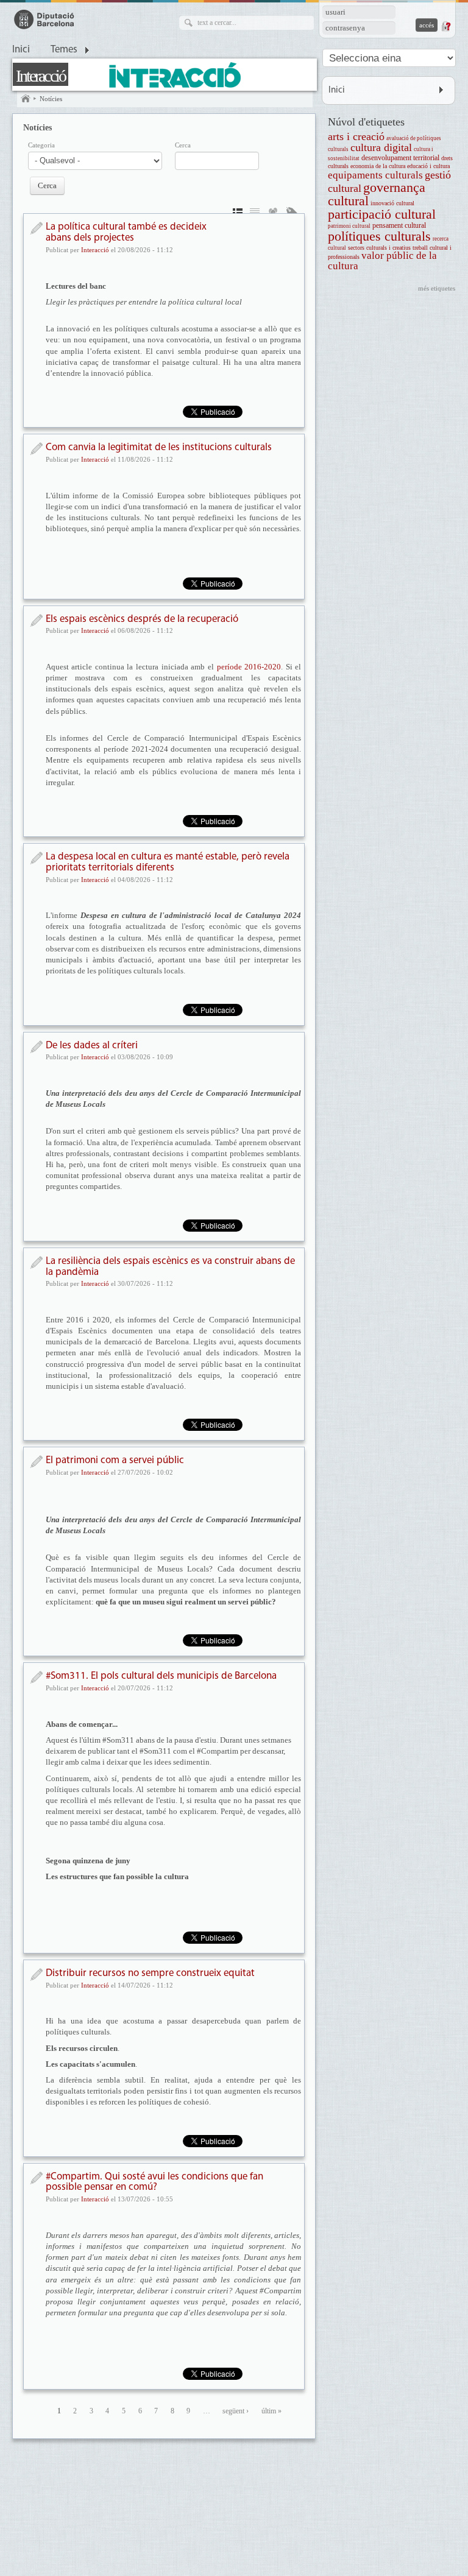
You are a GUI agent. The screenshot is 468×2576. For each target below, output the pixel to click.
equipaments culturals (375, 175)
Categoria (41, 145)
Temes (64, 50)
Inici (21, 50)
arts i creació (356, 136)
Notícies (51, 99)
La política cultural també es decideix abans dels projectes (126, 232)
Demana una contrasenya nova (445, 26)
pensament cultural (399, 226)
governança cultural (377, 194)
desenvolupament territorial (400, 158)
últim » (271, 2411)
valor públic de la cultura (382, 261)
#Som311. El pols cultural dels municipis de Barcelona (161, 1676)
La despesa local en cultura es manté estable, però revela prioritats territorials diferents (168, 862)
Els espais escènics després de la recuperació (142, 619)
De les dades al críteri (92, 1046)
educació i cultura (428, 166)
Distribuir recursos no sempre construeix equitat (150, 1973)
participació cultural (382, 214)
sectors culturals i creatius (379, 248)
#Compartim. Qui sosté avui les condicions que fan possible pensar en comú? (154, 2182)
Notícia (36, 228)
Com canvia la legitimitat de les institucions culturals (159, 447)
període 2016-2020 (249, 667)
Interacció (41, 76)
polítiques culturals (379, 236)
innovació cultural (392, 203)
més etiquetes (437, 288)
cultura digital (381, 147)
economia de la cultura (378, 166)
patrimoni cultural (349, 226)
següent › (236, 2411)
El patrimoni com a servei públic (115, 1460)
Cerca (183, 145)
